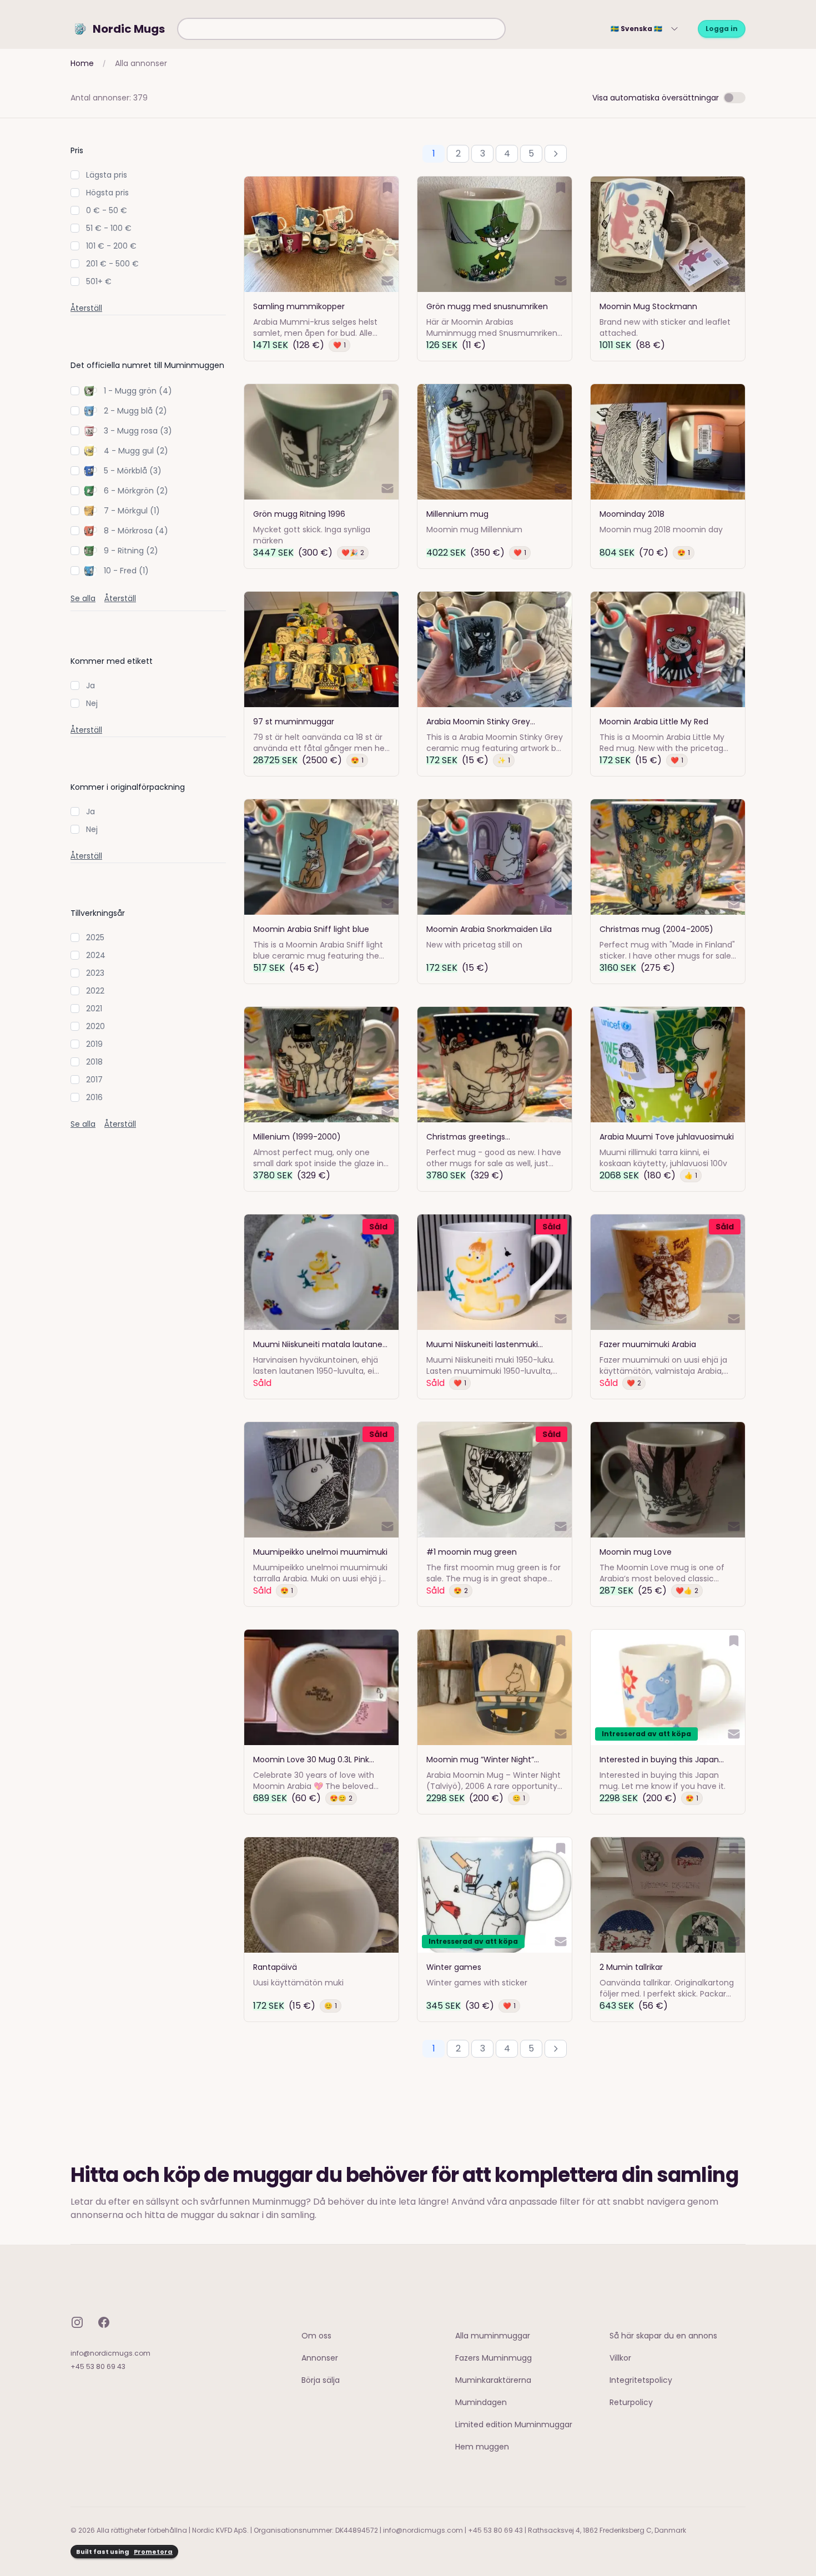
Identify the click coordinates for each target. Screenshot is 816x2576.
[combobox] (341, 29)
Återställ (86, 308)
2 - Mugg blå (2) (135, 411)
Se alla (83, 598)
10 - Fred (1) (126, 571)
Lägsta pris (107, 175)
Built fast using (124, 2552)
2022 (95, 991)
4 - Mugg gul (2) (136, 451)
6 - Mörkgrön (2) (136, 491)
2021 (94, 1009)
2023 (95, 973)
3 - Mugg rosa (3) (138, 431)
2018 (94, 1062)
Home (82, 63)
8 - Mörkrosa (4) (136, 531)
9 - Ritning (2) (131, 551)
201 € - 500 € (112, 264)
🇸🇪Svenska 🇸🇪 (636, 29)
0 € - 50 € (107, 210)
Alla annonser (141, 63)
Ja (90, 685)
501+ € (99, 281)
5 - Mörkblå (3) (133, 471)
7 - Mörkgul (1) (132, 511)
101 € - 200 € (111, 246)
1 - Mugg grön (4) (138, 391)
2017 (94, 1080)
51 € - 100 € (109, 228)
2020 (95, 1026)
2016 (94, 1097)
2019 (94, 1044)
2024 (96, 955)
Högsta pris (107, 193)
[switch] (734, 98)
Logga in (722, 29)
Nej (92, 703)
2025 (95, 937)
